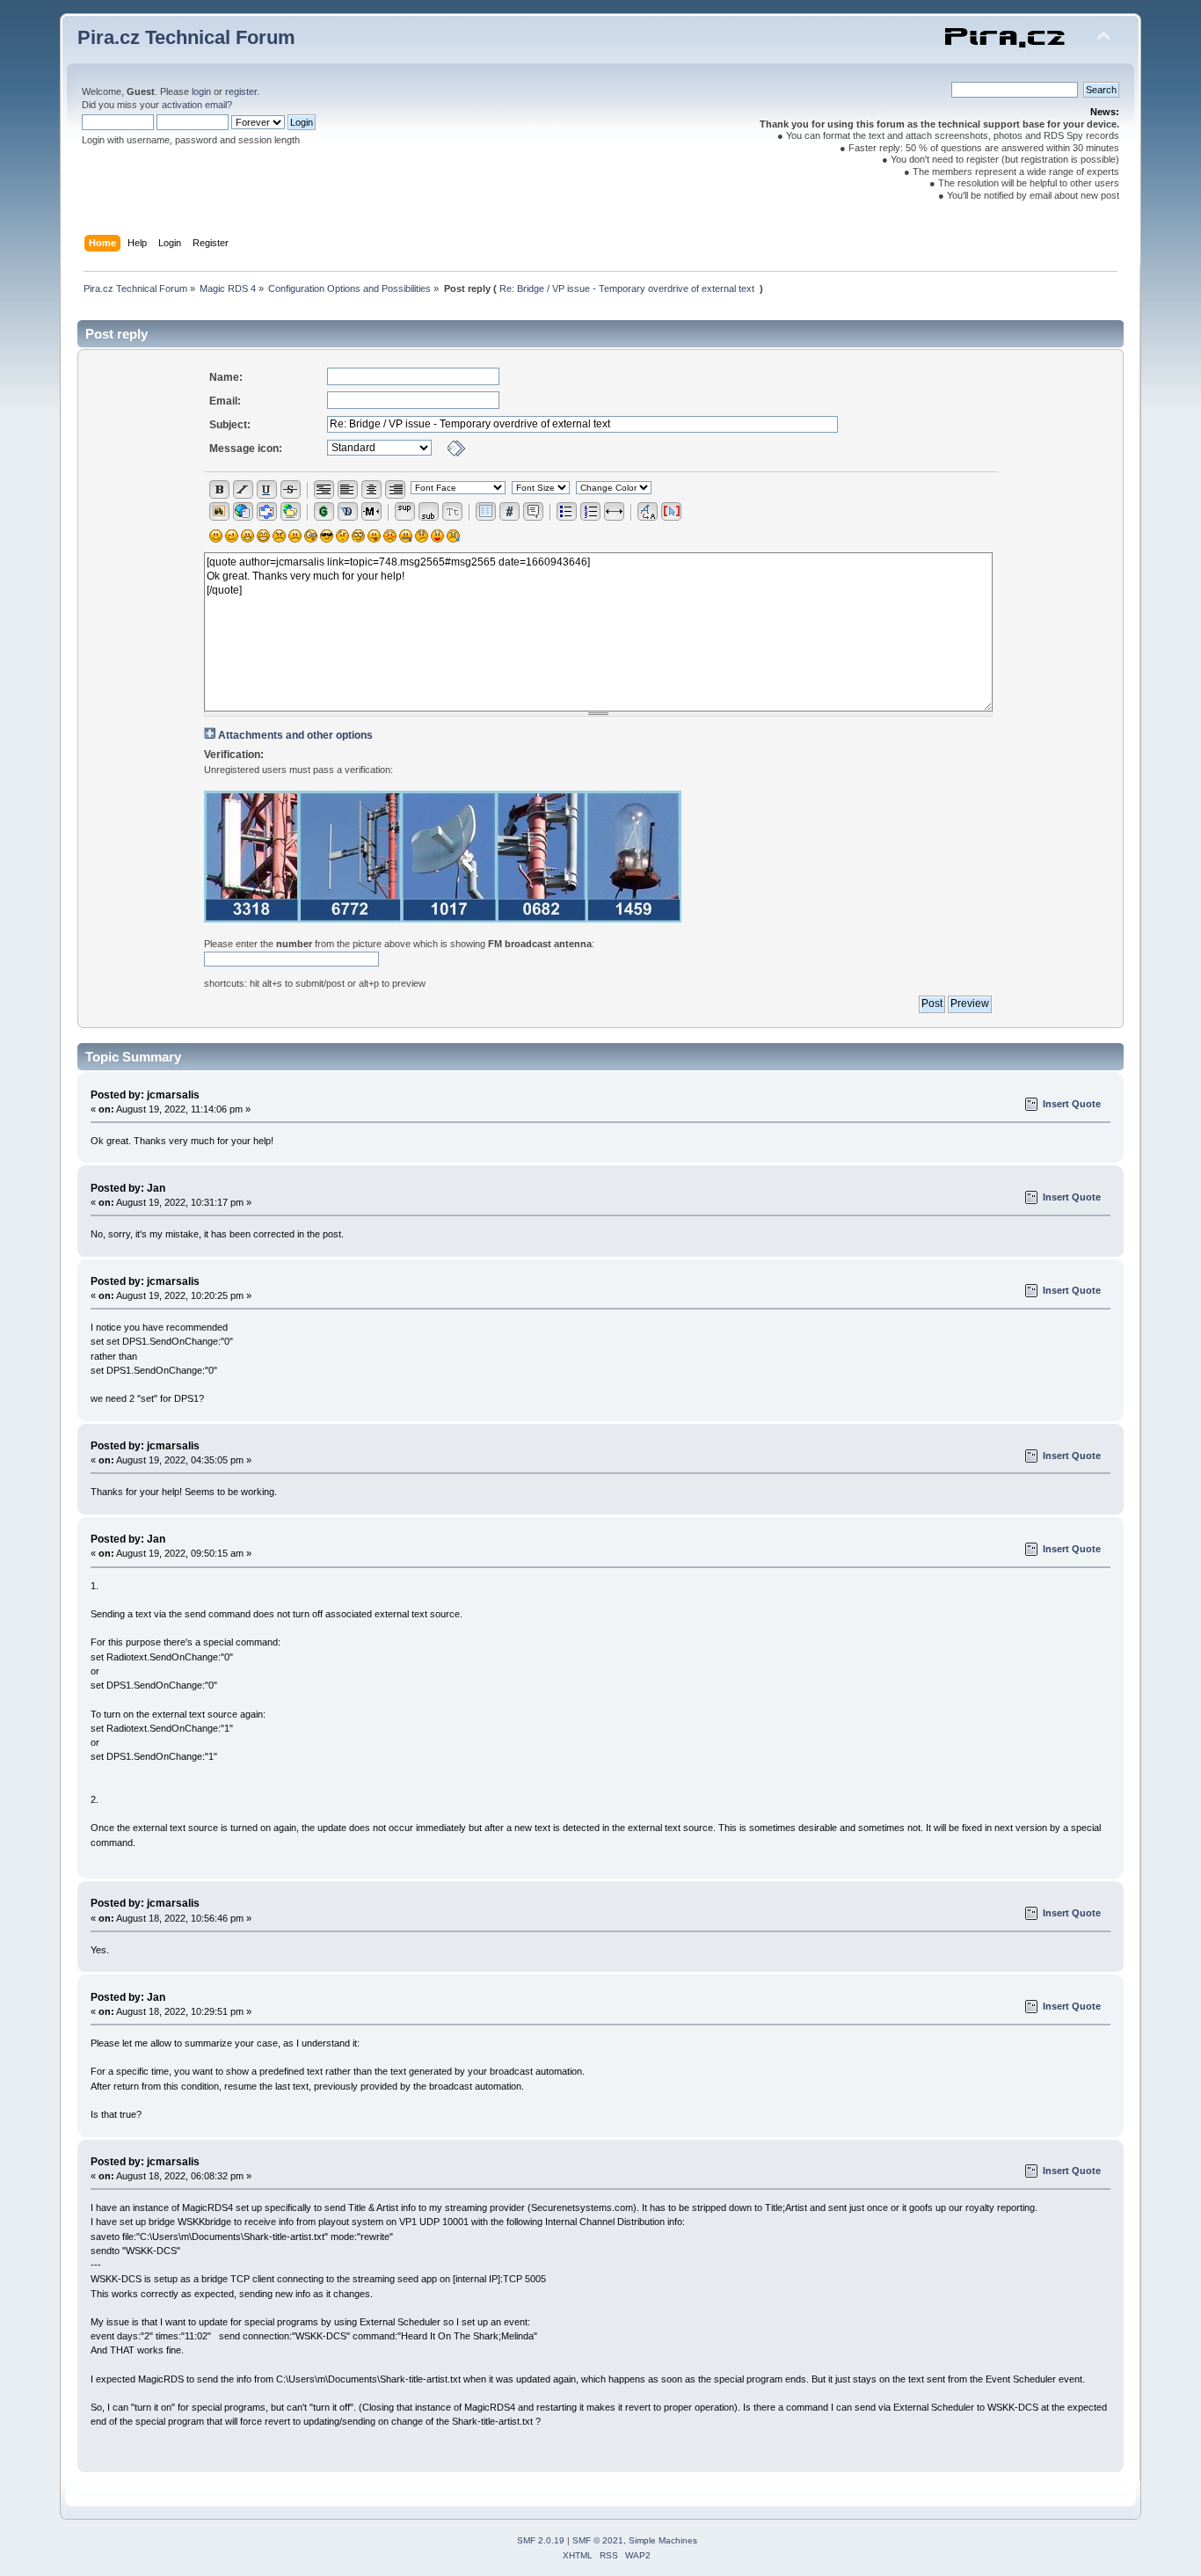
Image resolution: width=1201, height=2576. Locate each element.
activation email (194, 105)
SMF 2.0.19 (541, 2540)
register (241, 91)
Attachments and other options (295, 735)
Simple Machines (663, 2540)
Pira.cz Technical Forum (186, 37)
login (201, 91)
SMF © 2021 (598, 2540)
